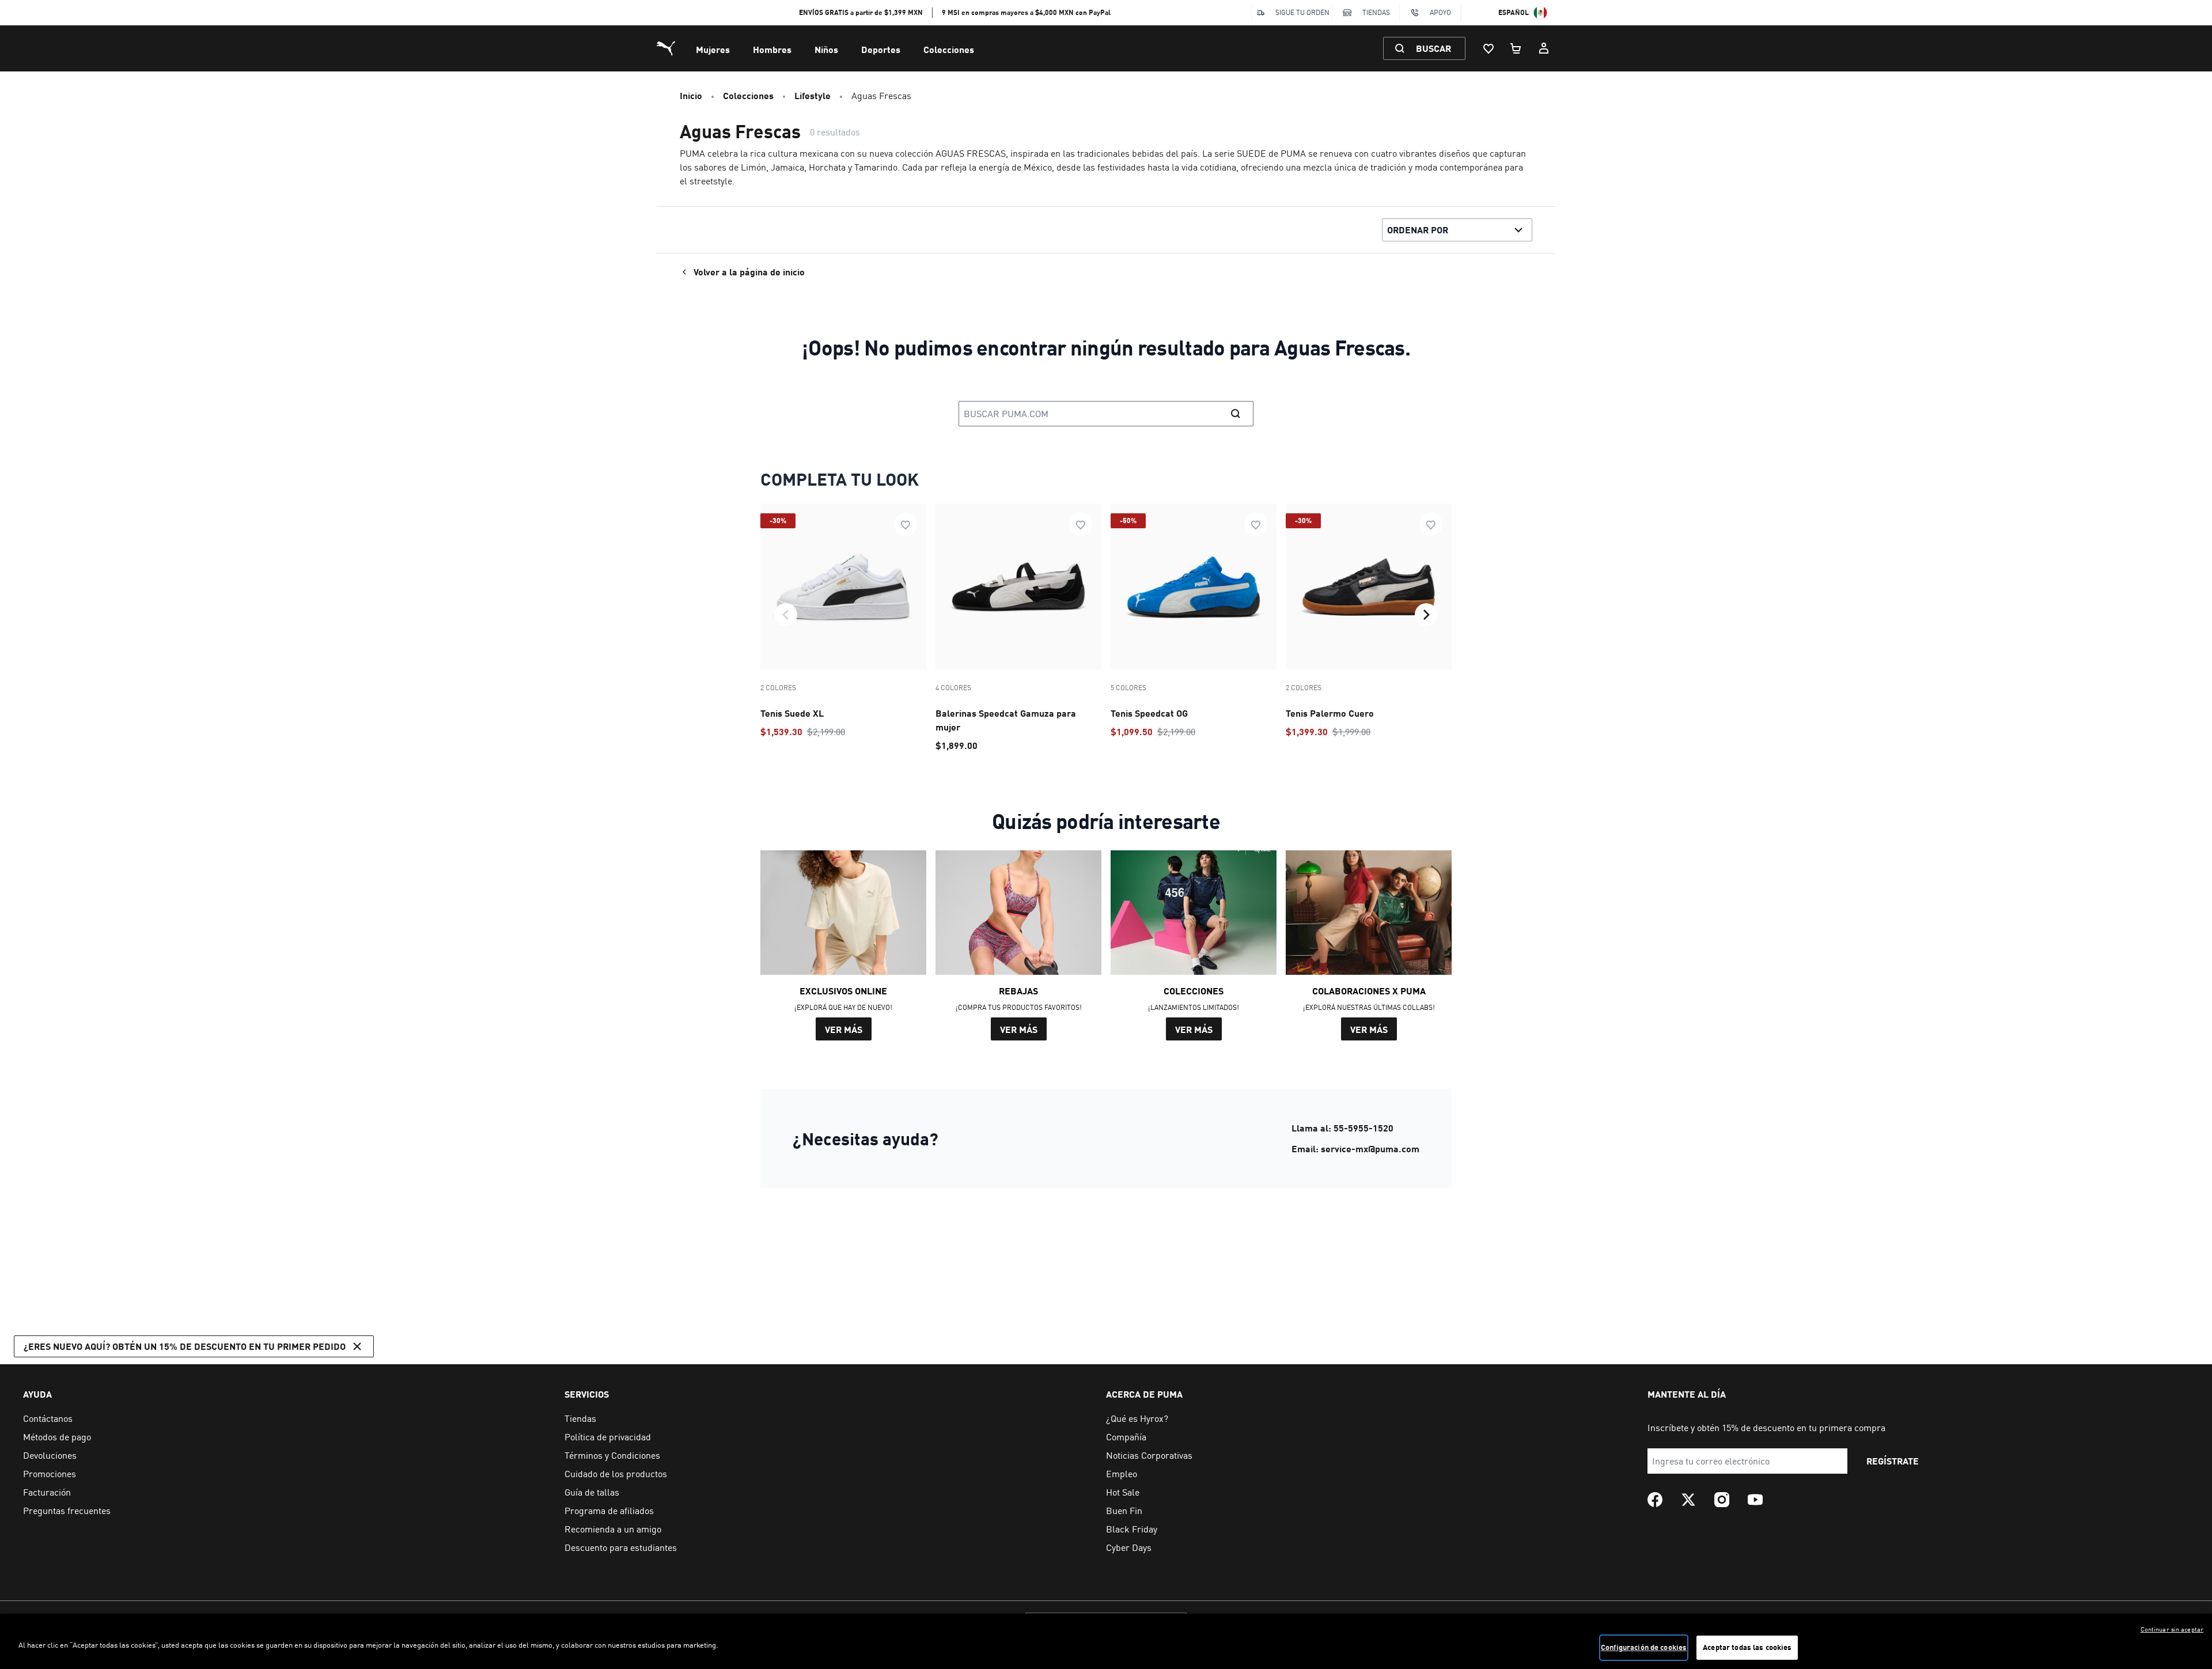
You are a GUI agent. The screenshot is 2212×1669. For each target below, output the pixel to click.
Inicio (691, 95)
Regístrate (1893, 1461)
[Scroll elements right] (1426, 615)
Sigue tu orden (1302, 12)
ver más (844, 1029)
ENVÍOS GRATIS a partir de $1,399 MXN (861, 12)
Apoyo (1440, 12)
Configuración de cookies (1644, 1647)
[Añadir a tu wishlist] (906, 524)
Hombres (772, 49)
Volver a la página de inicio (749, 272)
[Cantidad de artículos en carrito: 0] (1516, 48)
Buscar (1433, 48)
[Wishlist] (1488, 48)
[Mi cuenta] (1544, 48)
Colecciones (949, 49)
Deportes (881, 49)
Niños (826, 49)
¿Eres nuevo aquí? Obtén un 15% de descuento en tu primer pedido (185, 1346)
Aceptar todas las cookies (1747, 1647)
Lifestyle (813, 95)
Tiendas (1376, 12)
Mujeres (713, 49)
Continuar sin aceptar (2172, 1629)
